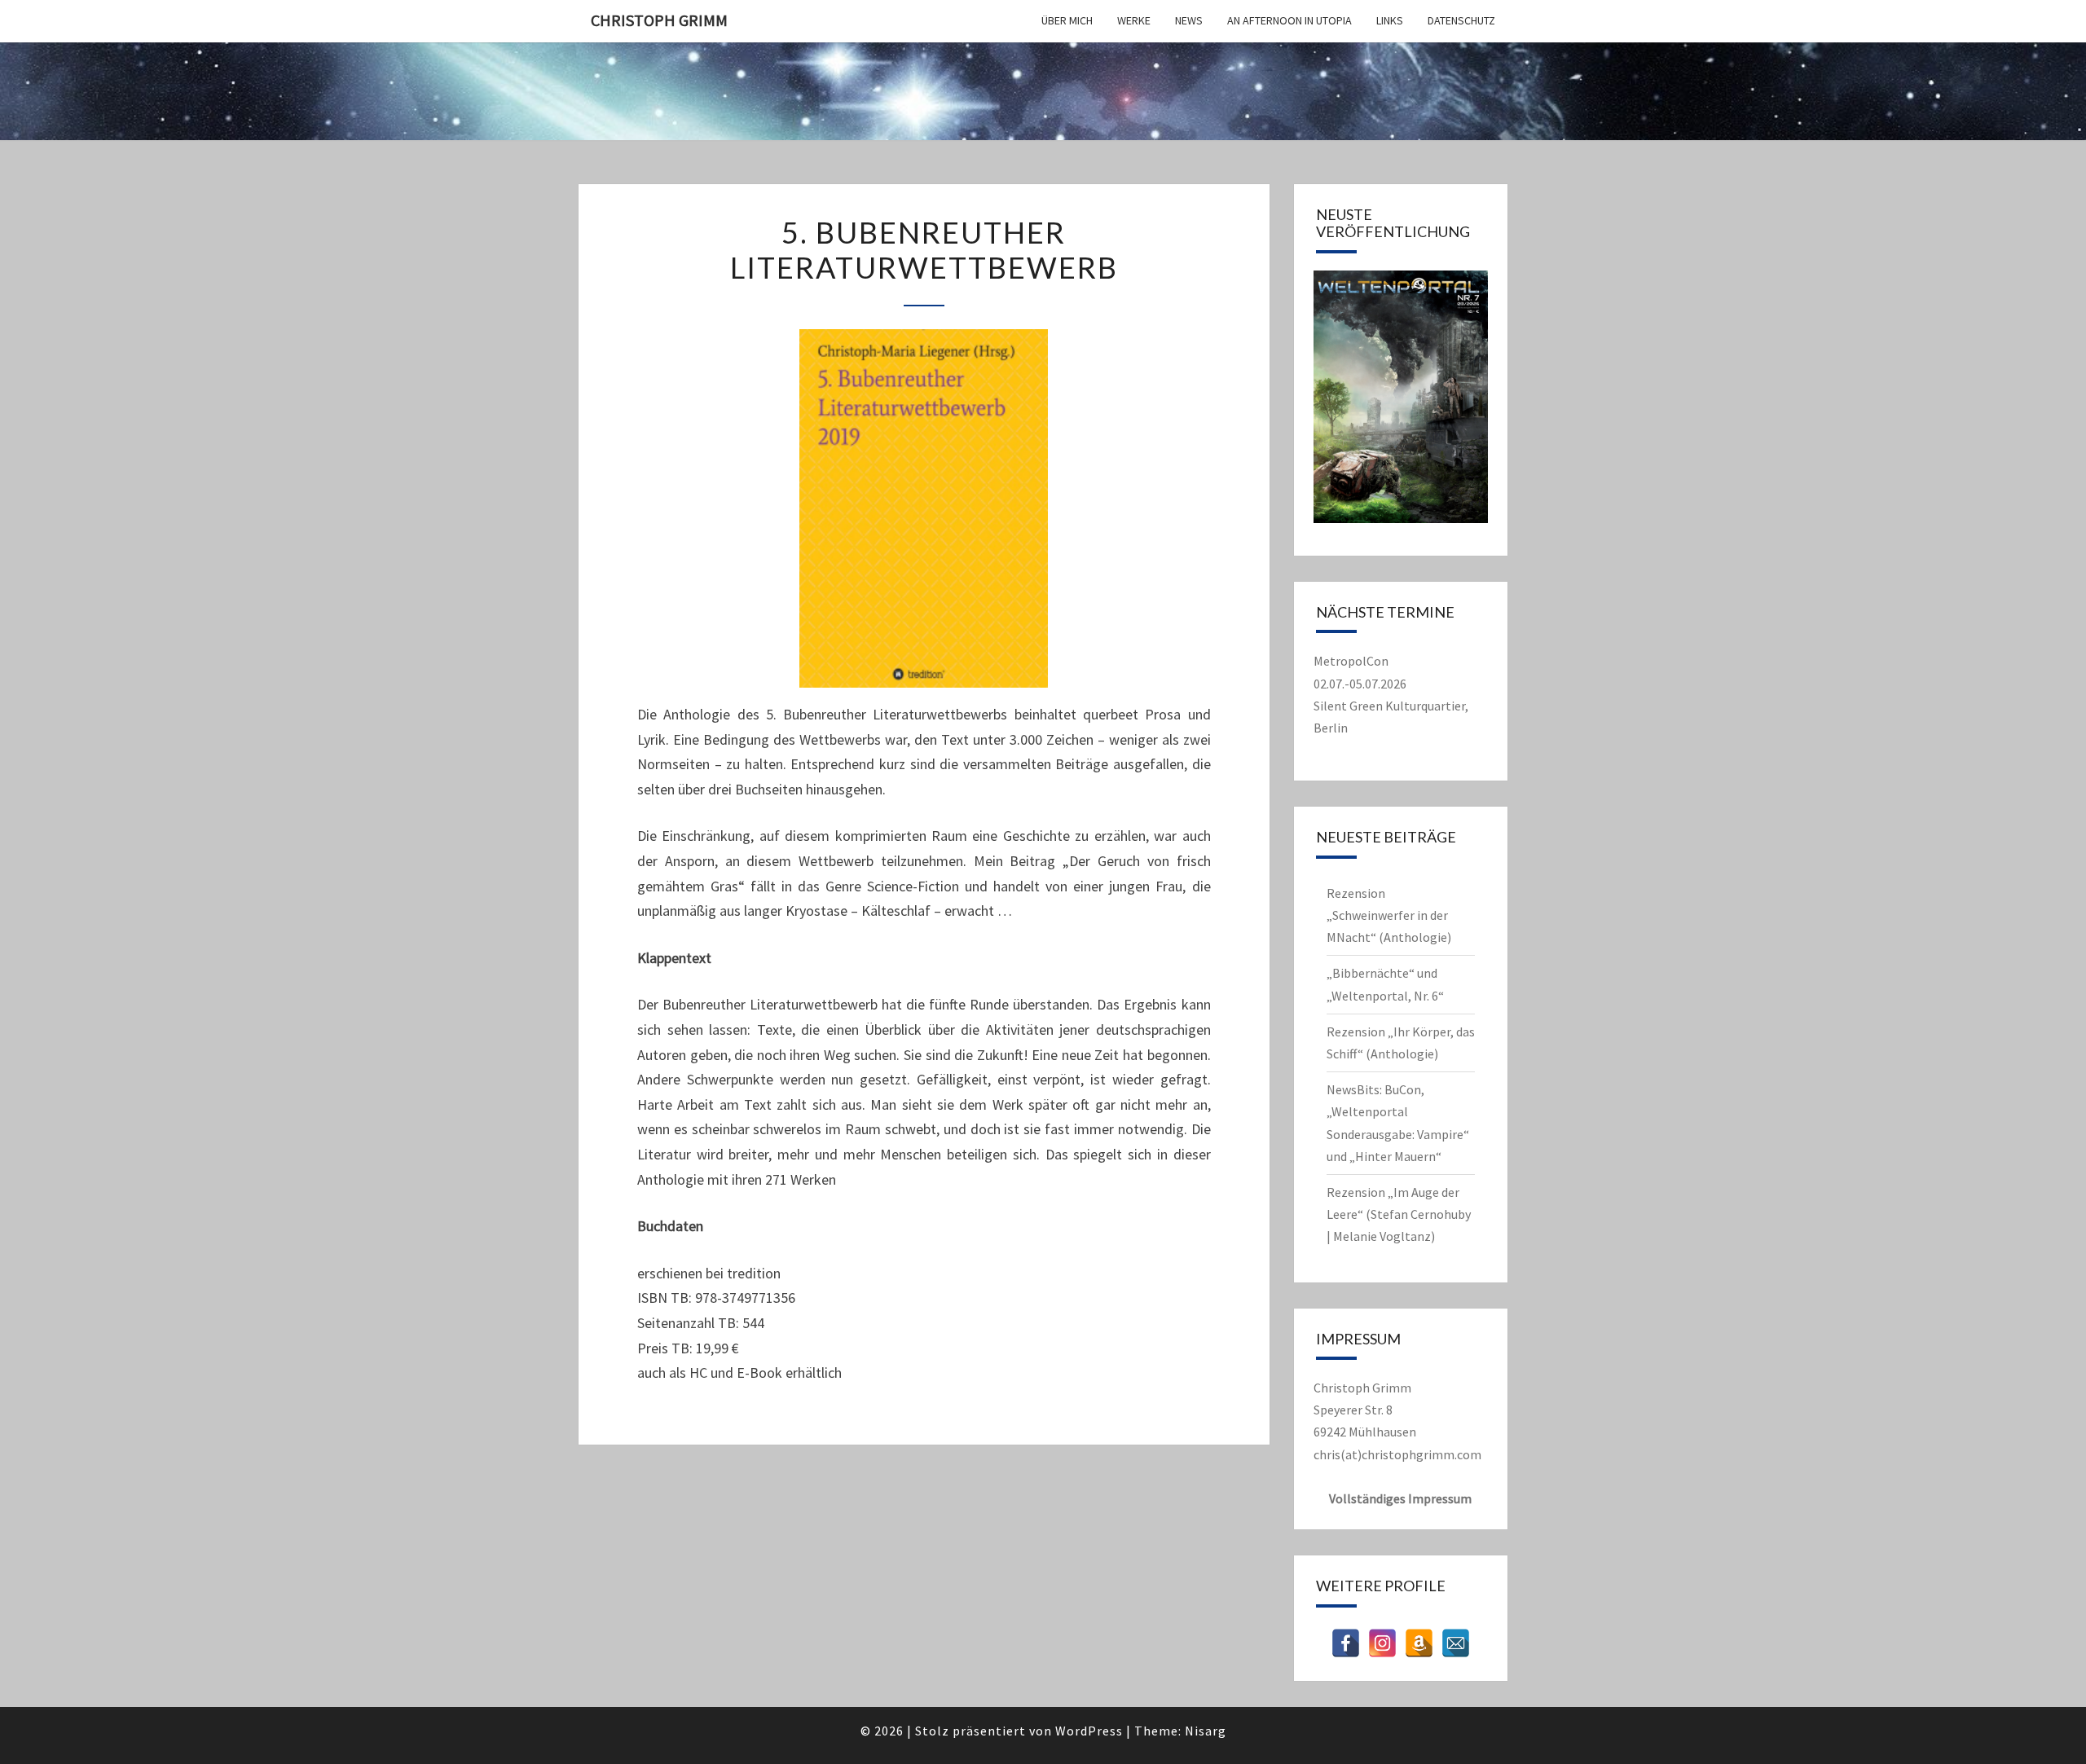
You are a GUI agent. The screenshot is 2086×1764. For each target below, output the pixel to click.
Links (1390, 20)
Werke (1134, 20)
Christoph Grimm (659, 20)
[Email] (1456, 1643)
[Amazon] (1419, 1643)
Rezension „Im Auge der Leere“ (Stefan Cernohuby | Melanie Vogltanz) (1399, 1214)
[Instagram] (1382, 1643)
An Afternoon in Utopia (1289, 20)
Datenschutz (1461, 20)
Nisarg (1206, 1731)
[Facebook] (1346, 1643)
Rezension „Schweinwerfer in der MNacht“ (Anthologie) (1389, 915)
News (1189, 20)
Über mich (1067, 20)
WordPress (1089, 1731)
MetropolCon (1351, 661)
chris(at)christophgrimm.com (1397, 1454)
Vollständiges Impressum (1400, 1498)
